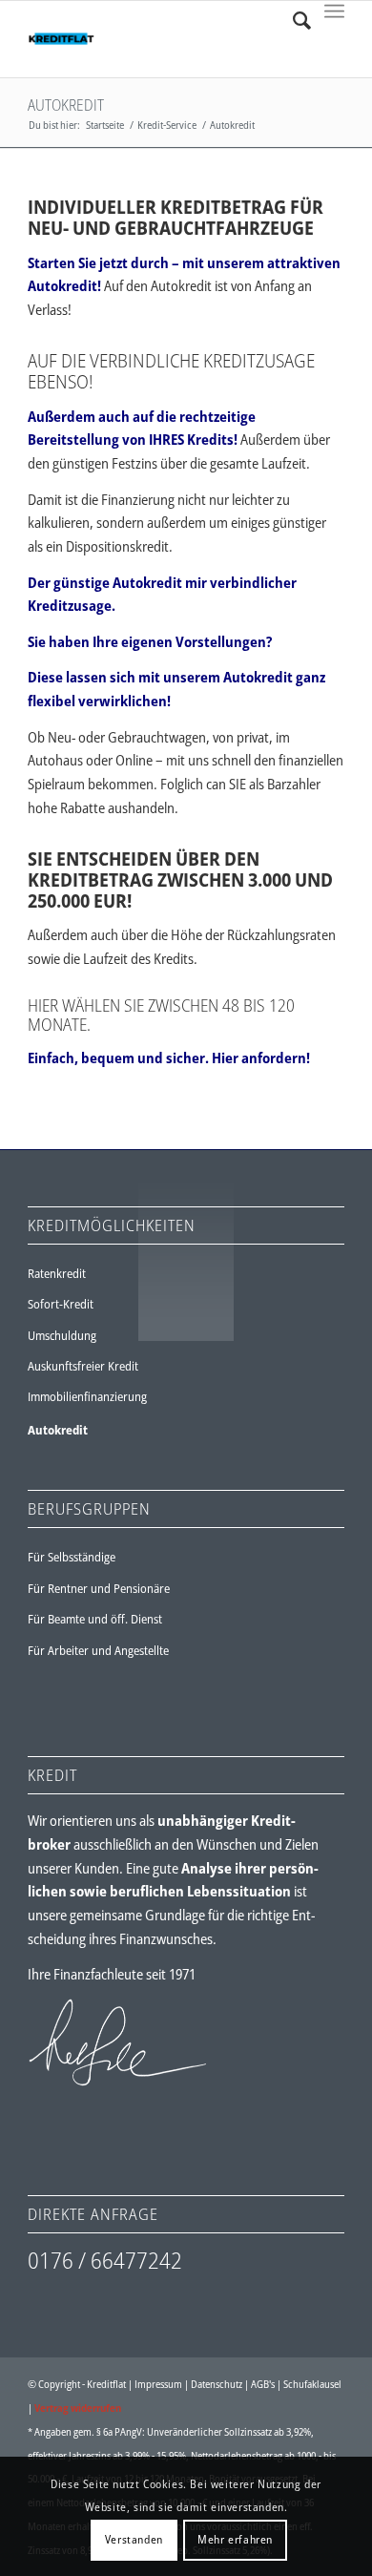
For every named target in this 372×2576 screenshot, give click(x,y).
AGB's (263, 2384)
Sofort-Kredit (61, 1304)
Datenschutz (217, 2384)
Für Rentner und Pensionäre (99, 1588)
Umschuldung (62, 1335)
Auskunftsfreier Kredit (83, 1366)
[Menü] (334, 20)
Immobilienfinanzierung (87, 1396)
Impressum (158, 2384)
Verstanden (134, 2539)
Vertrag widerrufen (78, 2408)
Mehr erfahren (235, 2539)
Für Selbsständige (72, 1557)
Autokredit (66, 105)
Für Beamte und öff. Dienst (95, 1619)
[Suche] (292, 20)
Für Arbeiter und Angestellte (98, 1650)
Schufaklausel (312, 2384)
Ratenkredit (57, 1273)
